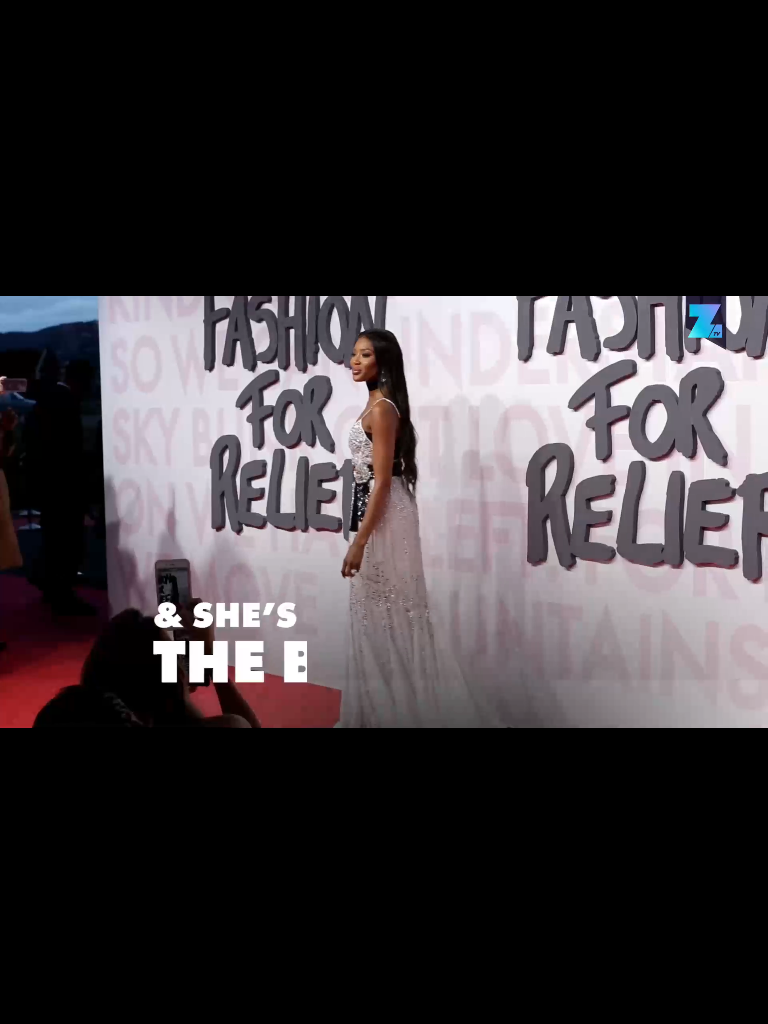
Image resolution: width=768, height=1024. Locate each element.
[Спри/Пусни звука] (75, 998)
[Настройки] (729, 35)
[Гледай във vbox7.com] (731, 998)
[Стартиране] (33, 998)
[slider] (121, 970)
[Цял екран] (689, 998)
